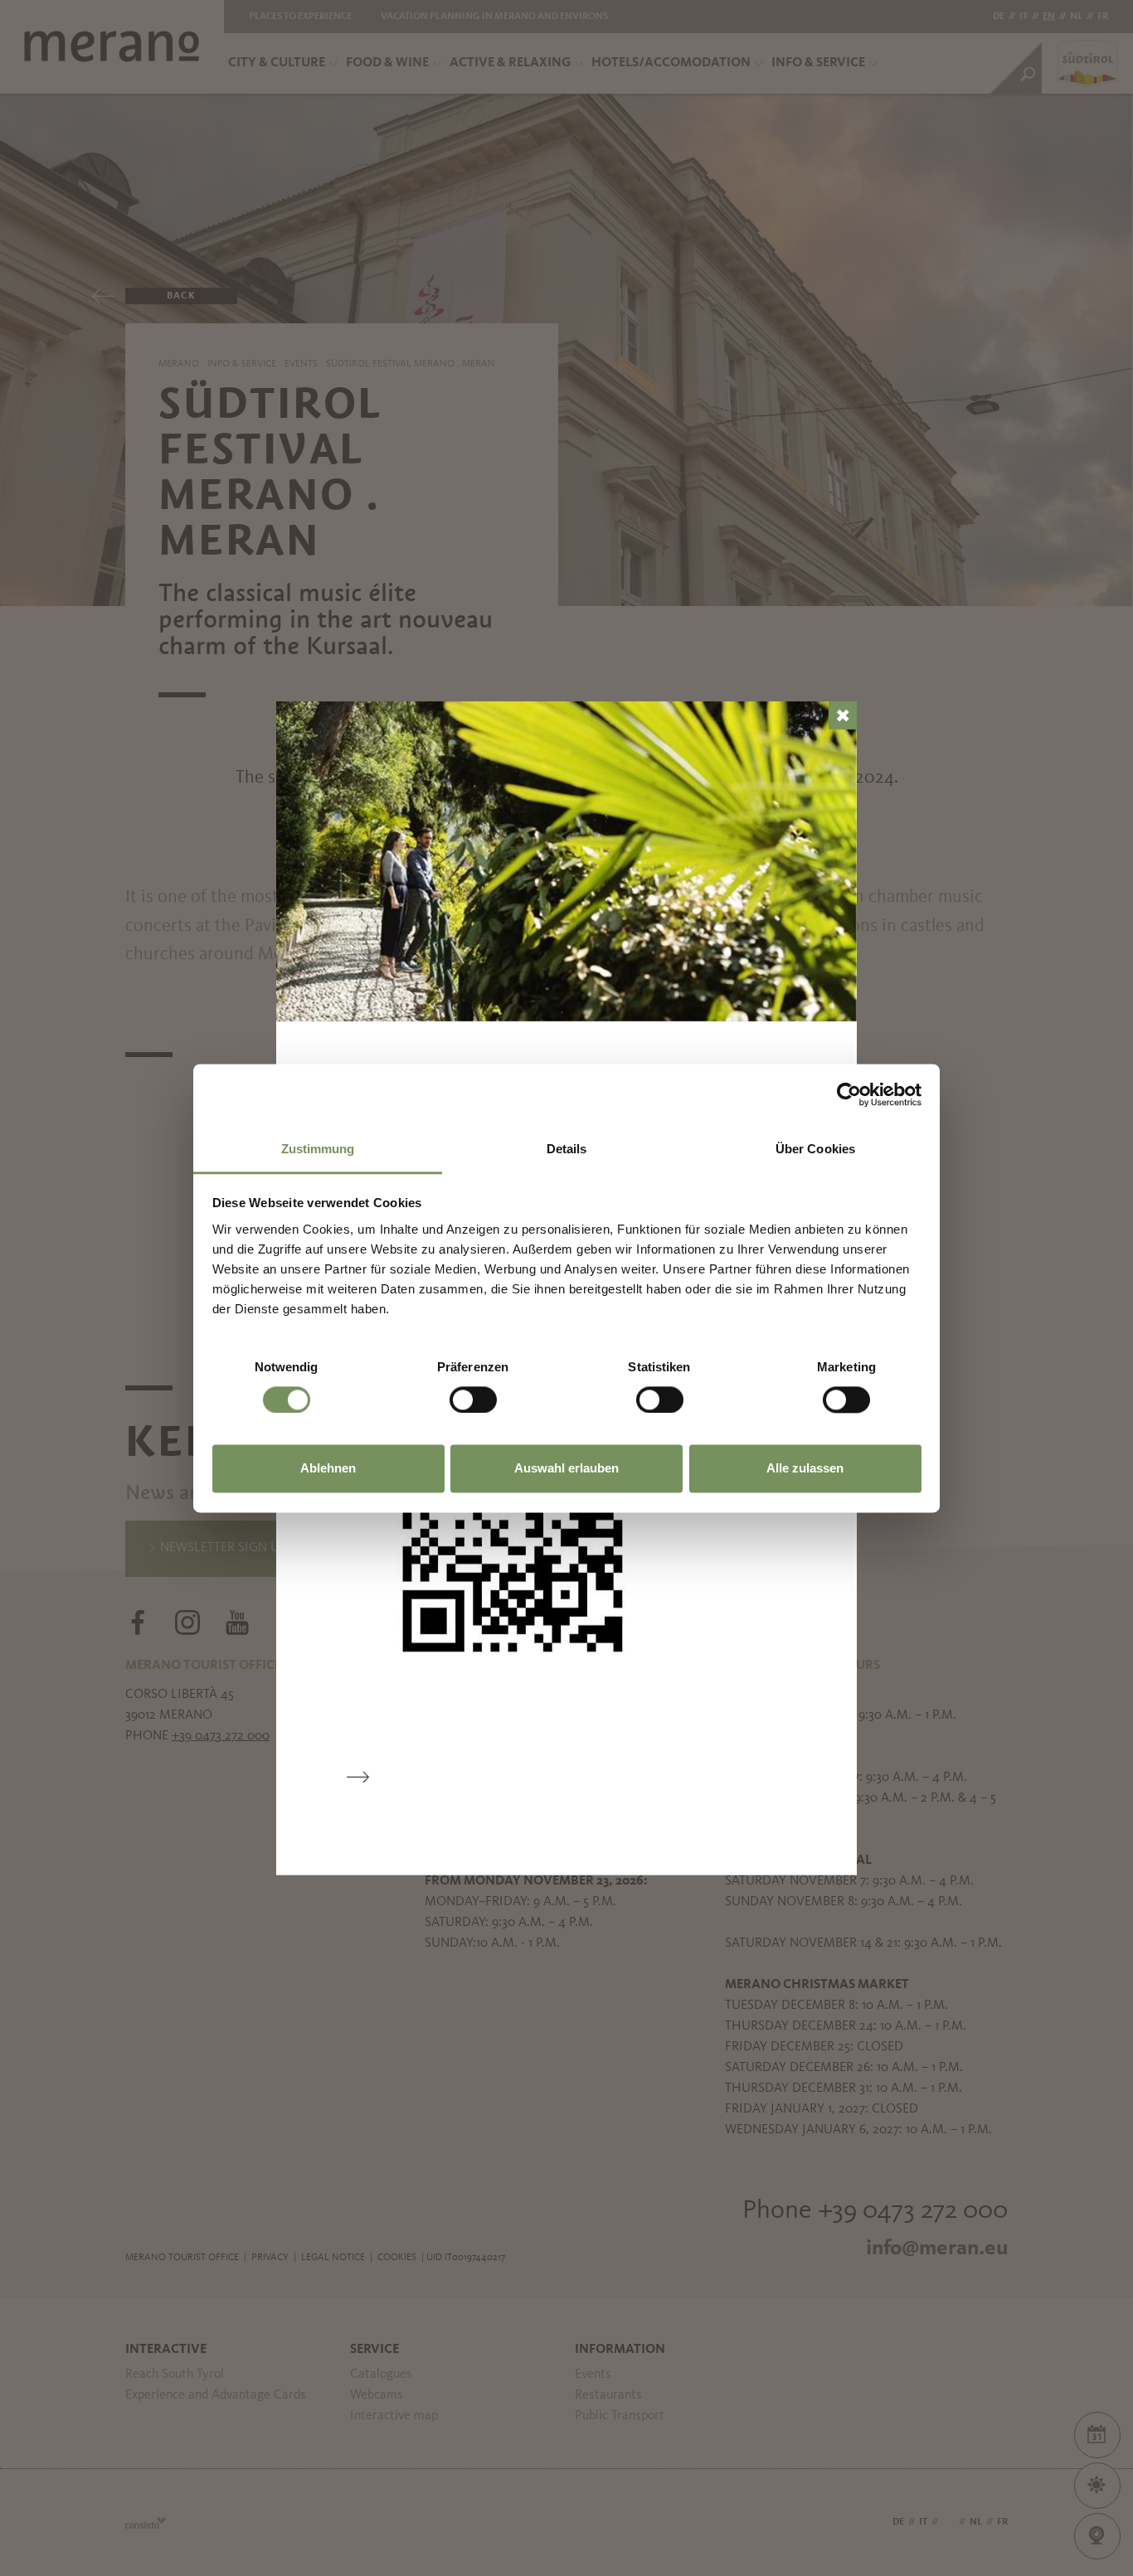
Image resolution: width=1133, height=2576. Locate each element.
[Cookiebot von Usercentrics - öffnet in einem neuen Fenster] (849, 1094)
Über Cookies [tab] (815, 1149)
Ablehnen (328, 1469)
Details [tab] (567, 1149)
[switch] (473, 1400)
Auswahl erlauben (566, 1469)
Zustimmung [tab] (318, 1149)
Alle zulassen (805, 1469)
